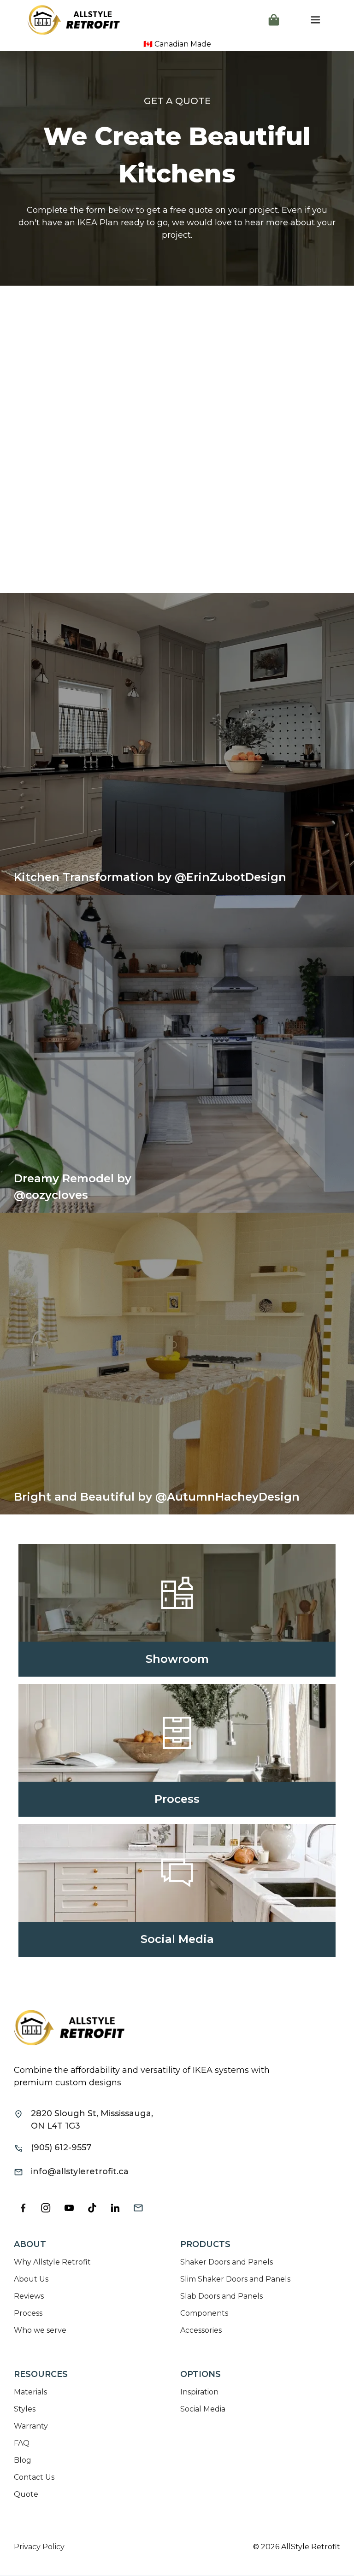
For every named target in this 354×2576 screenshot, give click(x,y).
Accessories (201, 2330)
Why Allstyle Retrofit (52, 2262)
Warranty (31, 2426)
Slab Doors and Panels (221, 2296)
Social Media (203, 2409)
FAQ (22, 2443)
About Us (31, 2279)
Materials (30, 2392)
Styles (25, 2409)
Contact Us (34, 2477)
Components (204, 2313)
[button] (274, 20)
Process (28, 2313)
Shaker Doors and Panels (227, 2262)
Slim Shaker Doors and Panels (235, 2279)
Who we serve (40, 2330)
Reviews (29, 2296)
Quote (26, 2494)
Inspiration (199, 2392)
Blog (23, 2460)
